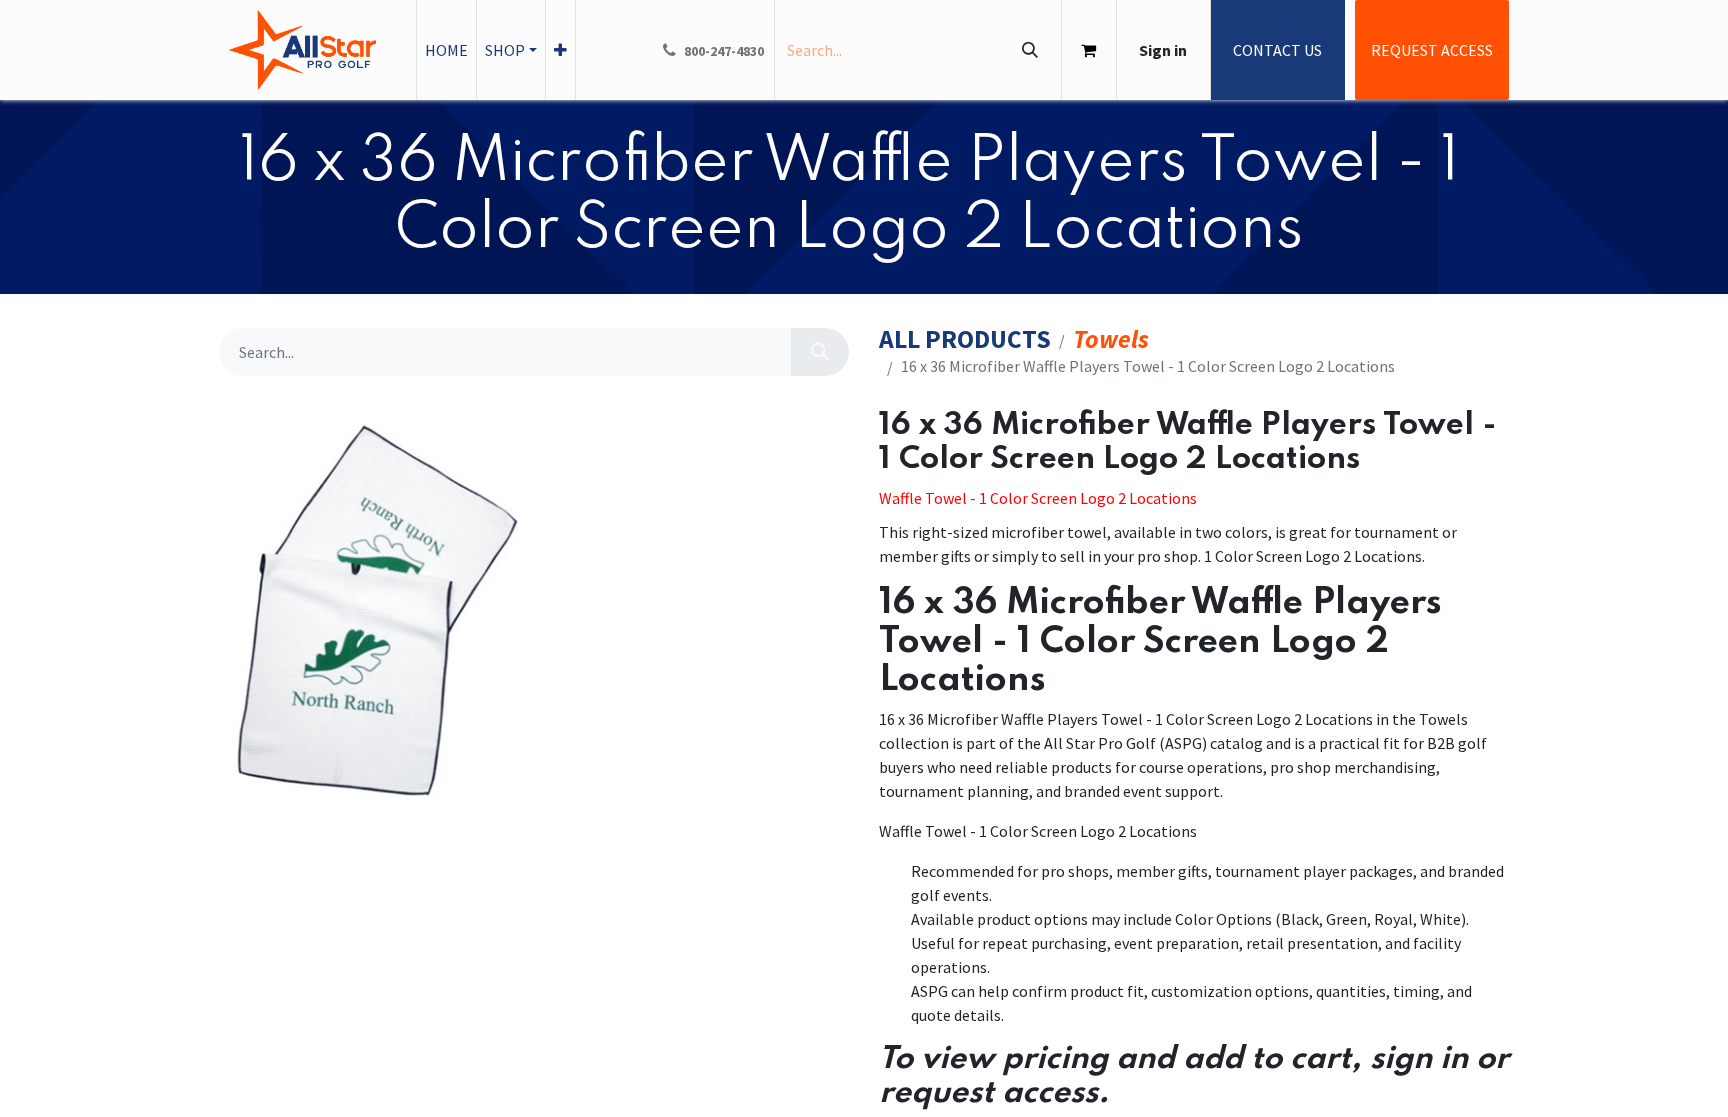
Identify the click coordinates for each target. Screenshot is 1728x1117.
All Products (965, 339)
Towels (1111, 339)
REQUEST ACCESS (1432, 50)
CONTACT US (1277, 50)
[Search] (1029, 50)
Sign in (1163, 50)
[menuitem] (446, 50)
